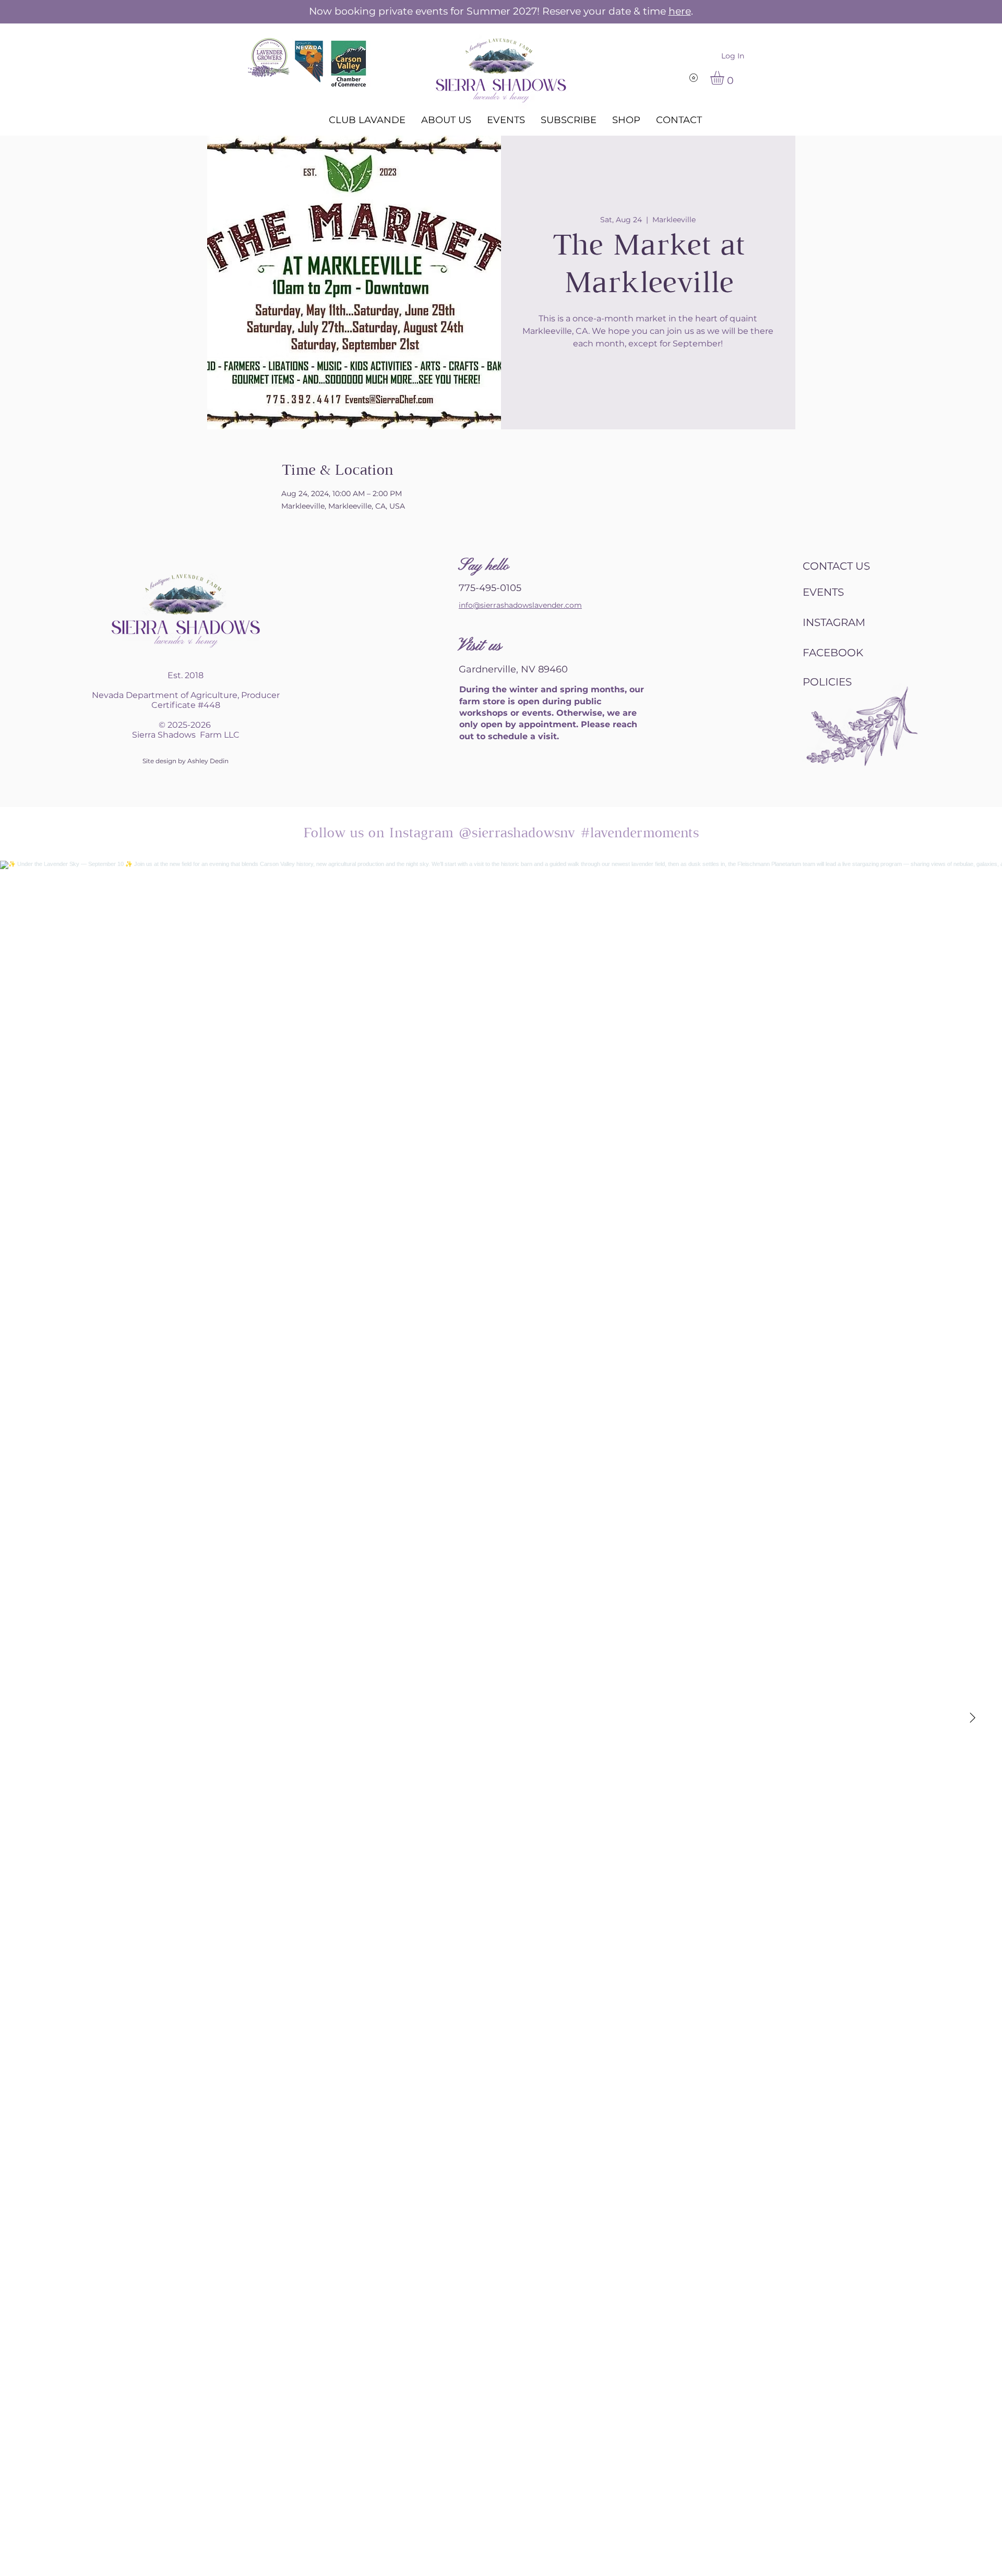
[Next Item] (972, 1718)
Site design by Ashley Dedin (186, 761)
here (680, 11)
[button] (725, 78)
